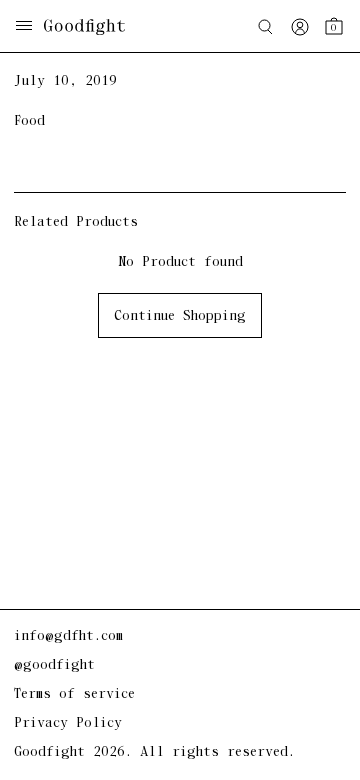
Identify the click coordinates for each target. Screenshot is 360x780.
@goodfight (54, 665)
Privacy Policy (68, 723)
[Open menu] (24, 27)
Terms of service (74, 694)
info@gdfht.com (68, 636)
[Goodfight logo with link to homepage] (94, 27)
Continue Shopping (180, 316)
